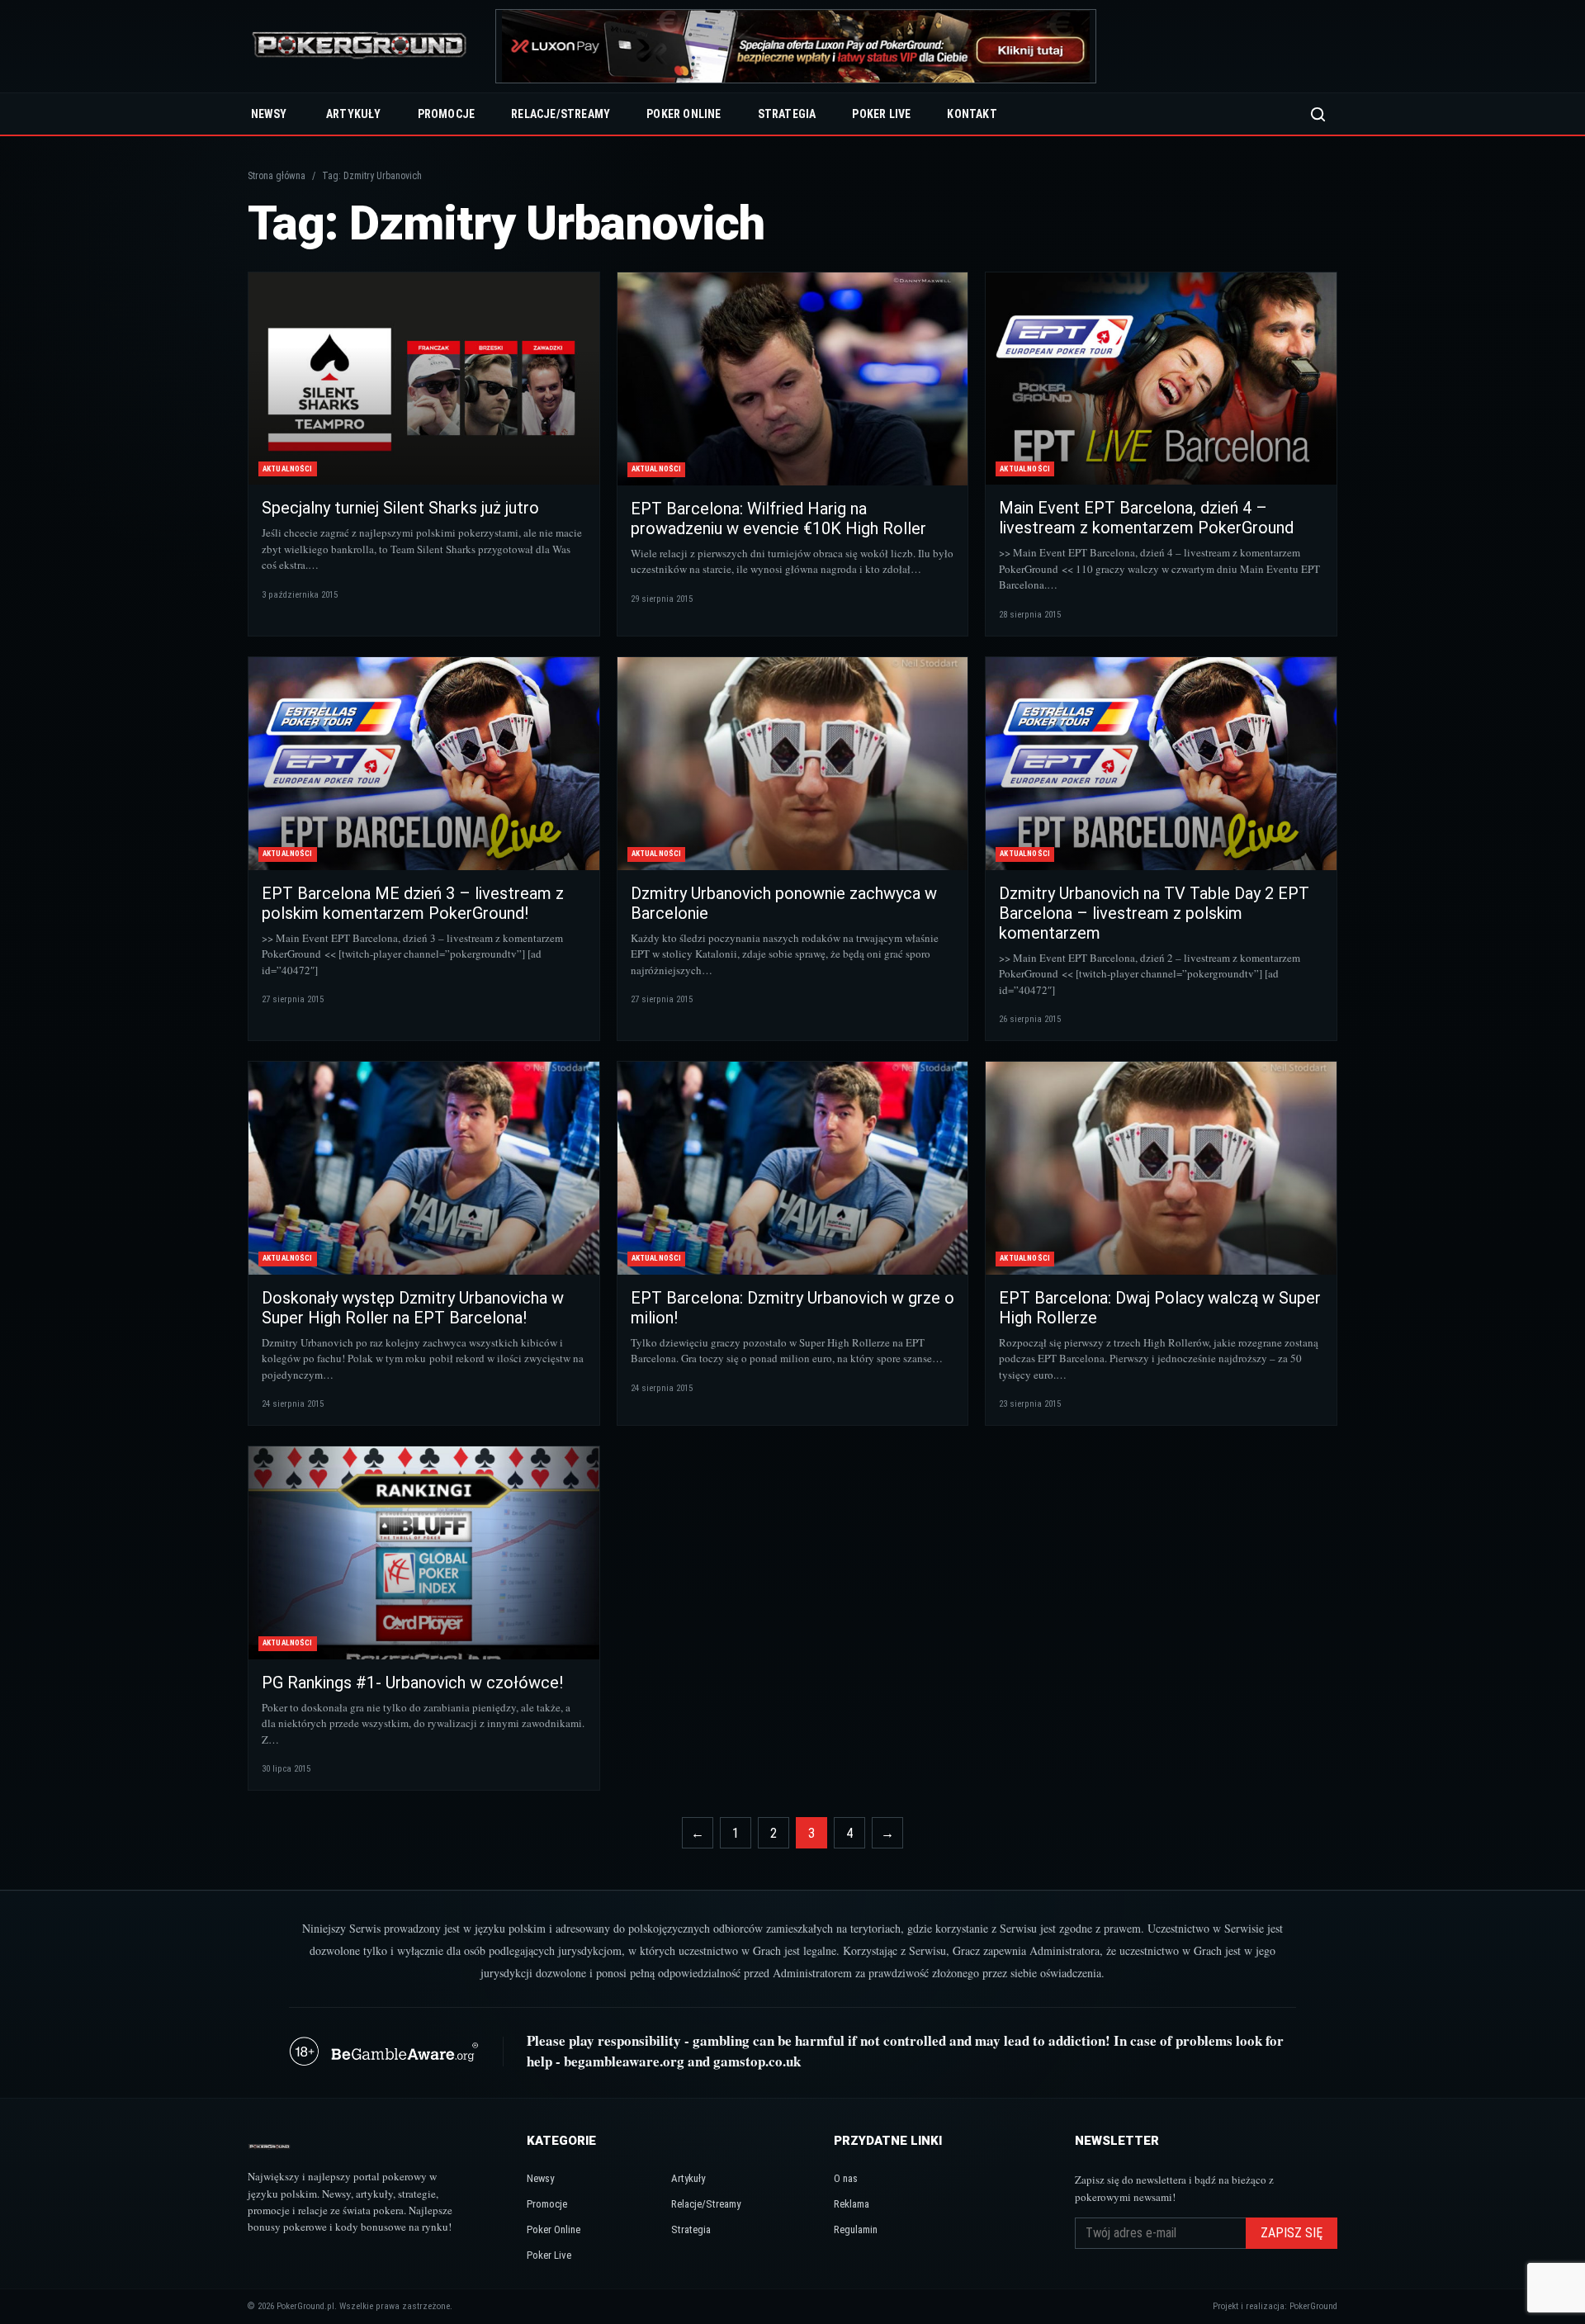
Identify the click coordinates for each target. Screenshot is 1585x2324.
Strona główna (277, 176)
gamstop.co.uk (757, 2061)
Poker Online (684, 114)
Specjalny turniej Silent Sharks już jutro (400, 508)
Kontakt (972, 114)
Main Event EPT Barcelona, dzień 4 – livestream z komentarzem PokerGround (1146, 518)
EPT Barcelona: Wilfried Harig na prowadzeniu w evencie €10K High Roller (778, 518)
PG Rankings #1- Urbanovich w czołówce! (412, 1683)
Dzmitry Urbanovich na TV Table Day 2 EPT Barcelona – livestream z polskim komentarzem (1154, 913)
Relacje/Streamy (561, 114)
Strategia (787, 114)
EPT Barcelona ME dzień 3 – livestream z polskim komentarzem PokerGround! (413, 903)
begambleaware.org (624, 2061)
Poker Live (881, 114)
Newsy (269, 114)
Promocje (447, 114)
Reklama (852, 2204)
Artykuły (354, 114)
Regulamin (856, 2229)
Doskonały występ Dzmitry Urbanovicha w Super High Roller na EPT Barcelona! (413, 1308)
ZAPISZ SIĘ (1292, 2233)
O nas (846, 2178)
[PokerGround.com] (359, 47)
